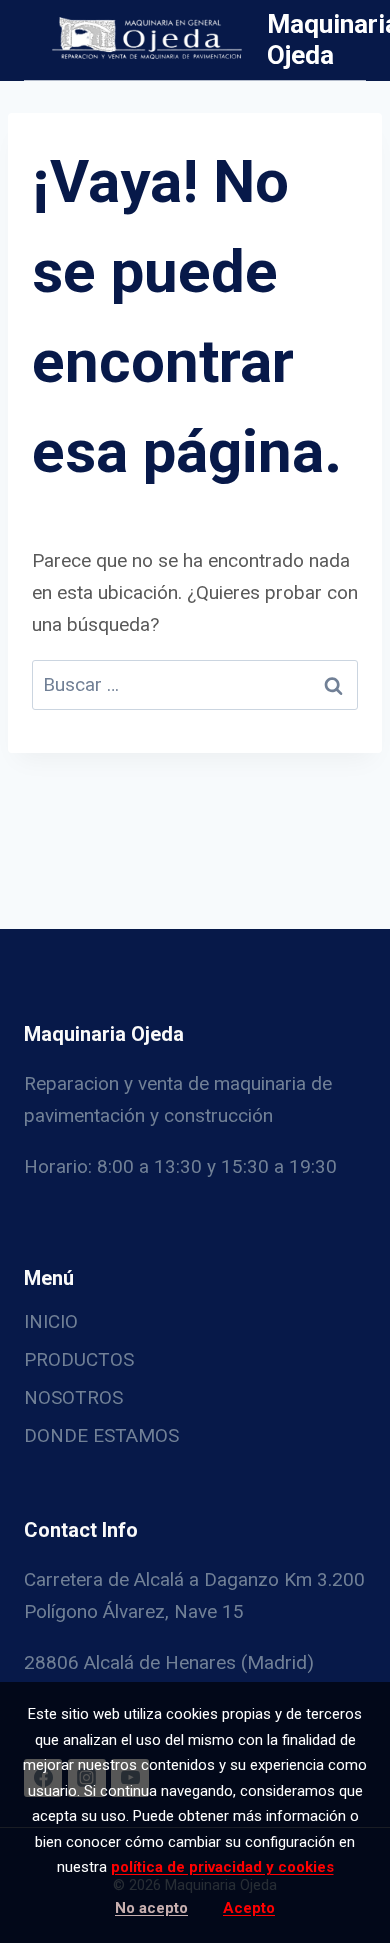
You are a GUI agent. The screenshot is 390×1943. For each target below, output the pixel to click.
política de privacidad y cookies (222, 1867)
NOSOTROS (73, 1397)
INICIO (51, 1321)
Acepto (249, 1908)
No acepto (151, 1908)
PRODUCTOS (79, 1359)
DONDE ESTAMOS (101, 1435)
